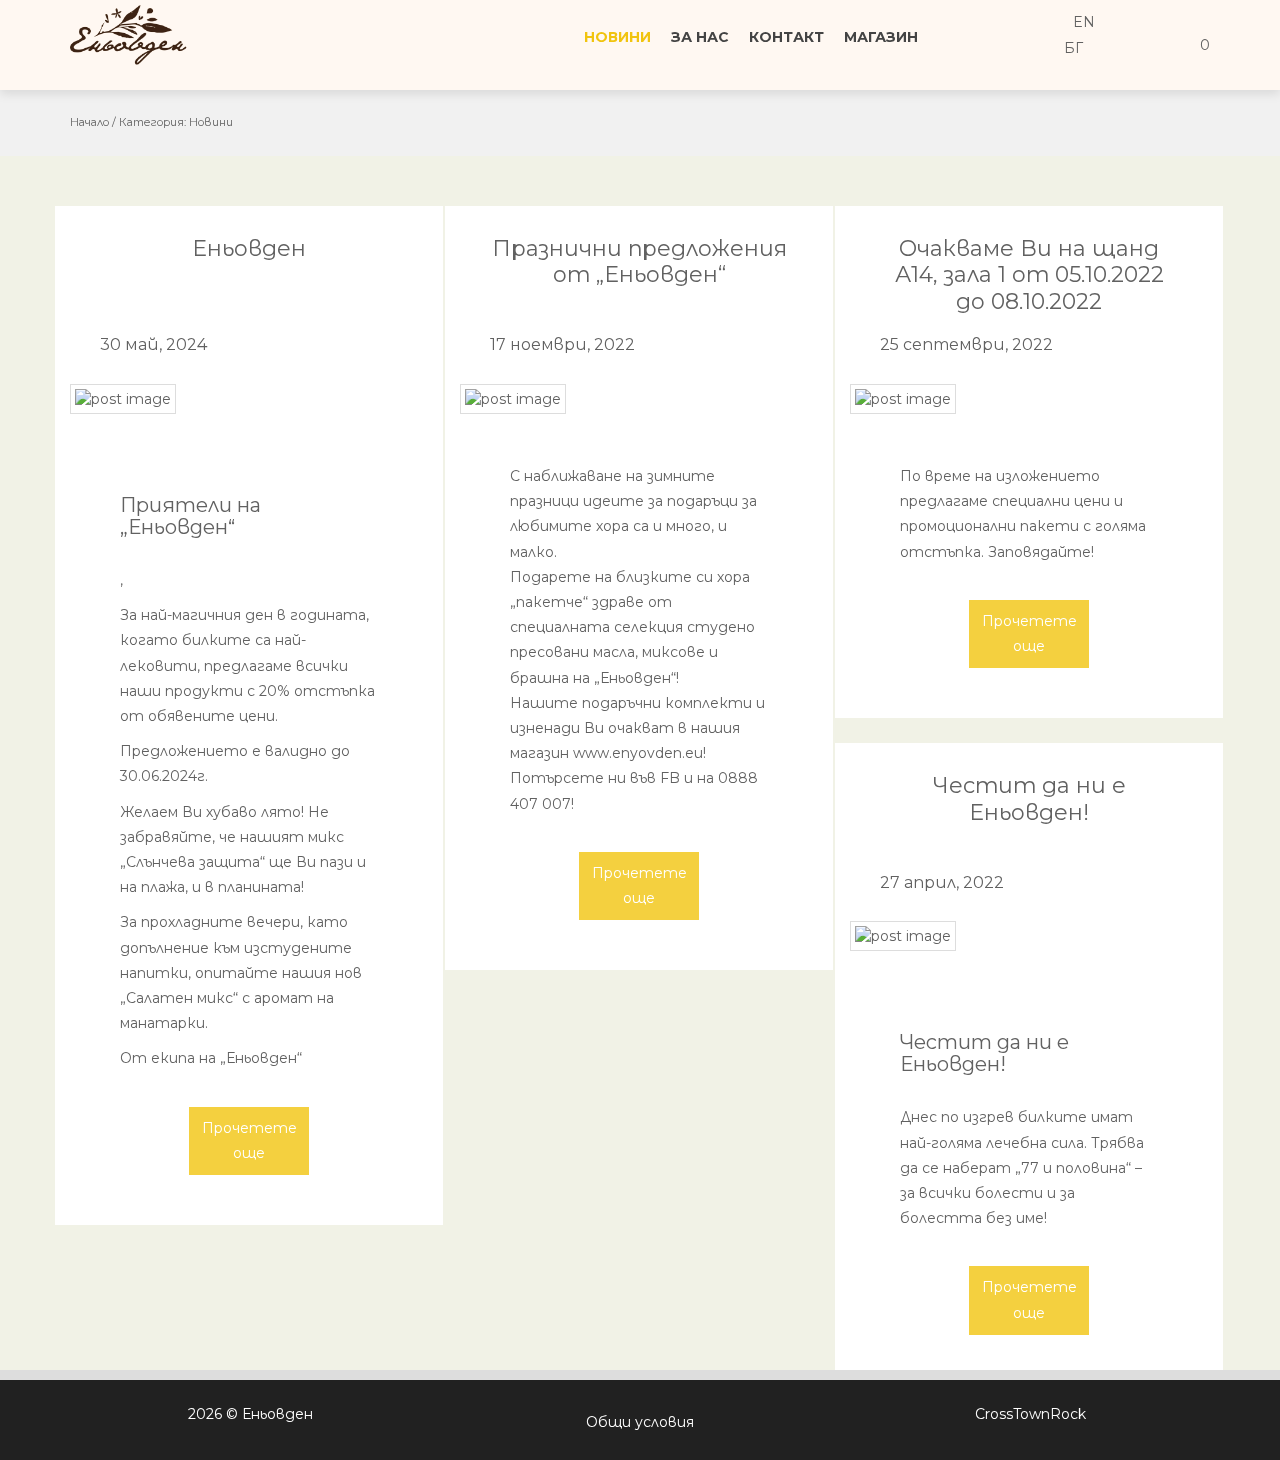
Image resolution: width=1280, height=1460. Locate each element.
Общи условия (640, 1422)
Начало (89, 122)
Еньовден (249, 248)
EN (1082, 22)
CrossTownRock (1030, 1414)
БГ (1071, 48)
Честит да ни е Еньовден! (1029, 798)
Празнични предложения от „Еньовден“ (639, 261)
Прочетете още (249, 1140)
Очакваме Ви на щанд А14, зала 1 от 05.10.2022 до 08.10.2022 (1029, 275)
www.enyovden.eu (638, 753)
